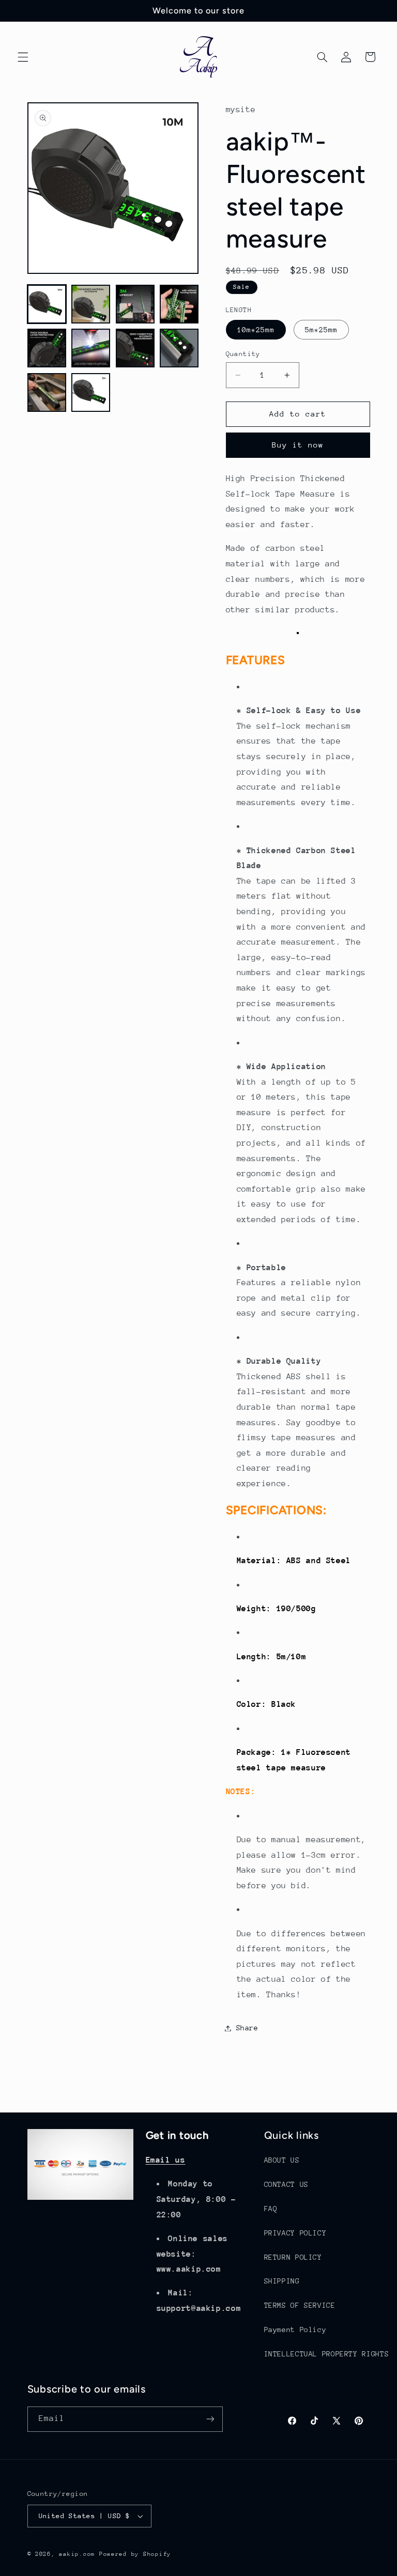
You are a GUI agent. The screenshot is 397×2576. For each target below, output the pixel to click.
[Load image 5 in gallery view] (47, 348)
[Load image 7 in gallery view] (135, 348)
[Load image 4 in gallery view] (179, 304)
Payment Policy (295, 2330)
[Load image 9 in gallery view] (47, 392)
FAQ (271, 2209)
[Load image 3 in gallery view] (135, 304)
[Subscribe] (210, 2419)
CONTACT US (286, 2184)
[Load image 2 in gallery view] (91, 304)
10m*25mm (256, 330)
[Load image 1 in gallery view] (47, 304)
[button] (23, 57)
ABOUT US (282, 2160)
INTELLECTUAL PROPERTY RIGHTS (327, 2354)
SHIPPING (282, 2281)
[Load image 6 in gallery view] (91, 348)
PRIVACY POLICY (295, 2233)
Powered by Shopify (135, 2554)
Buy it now (298, 445)
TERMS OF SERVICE (300, 2305)
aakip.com (77, 2554)
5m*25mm (321, 330)
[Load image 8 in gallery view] (179, 348)
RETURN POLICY (293, 2257)
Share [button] (247, 2028)
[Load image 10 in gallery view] (91, 392)
